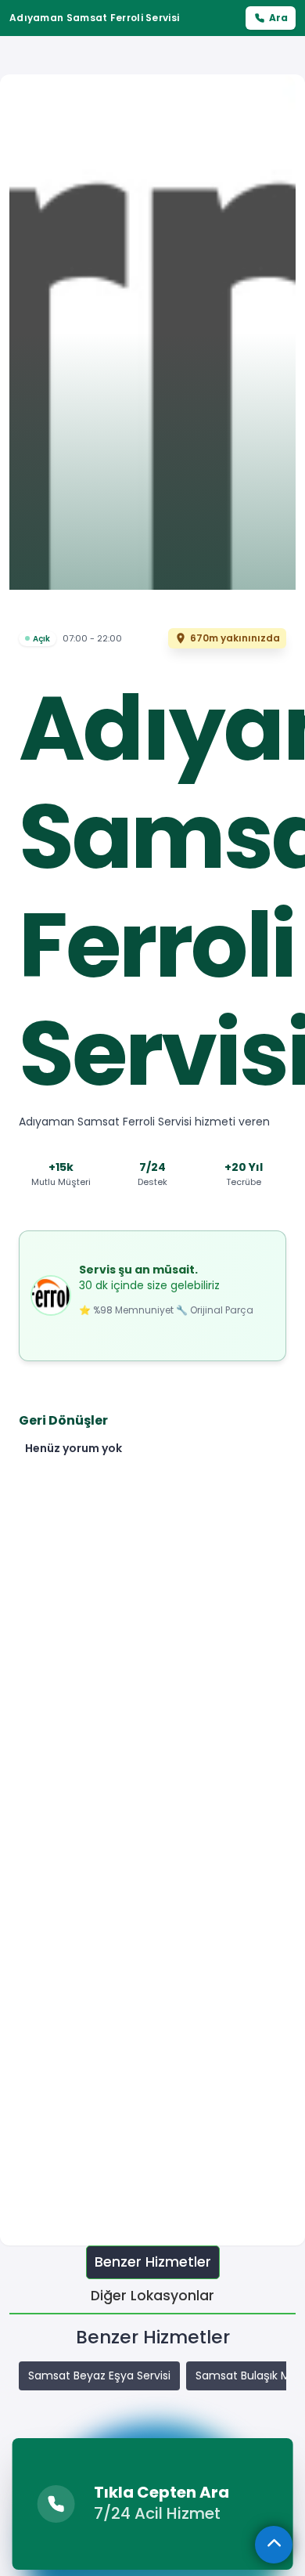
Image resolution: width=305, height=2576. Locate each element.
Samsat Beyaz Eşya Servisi (99, 2375)
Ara (278, 18)
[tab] (153, 2262)
